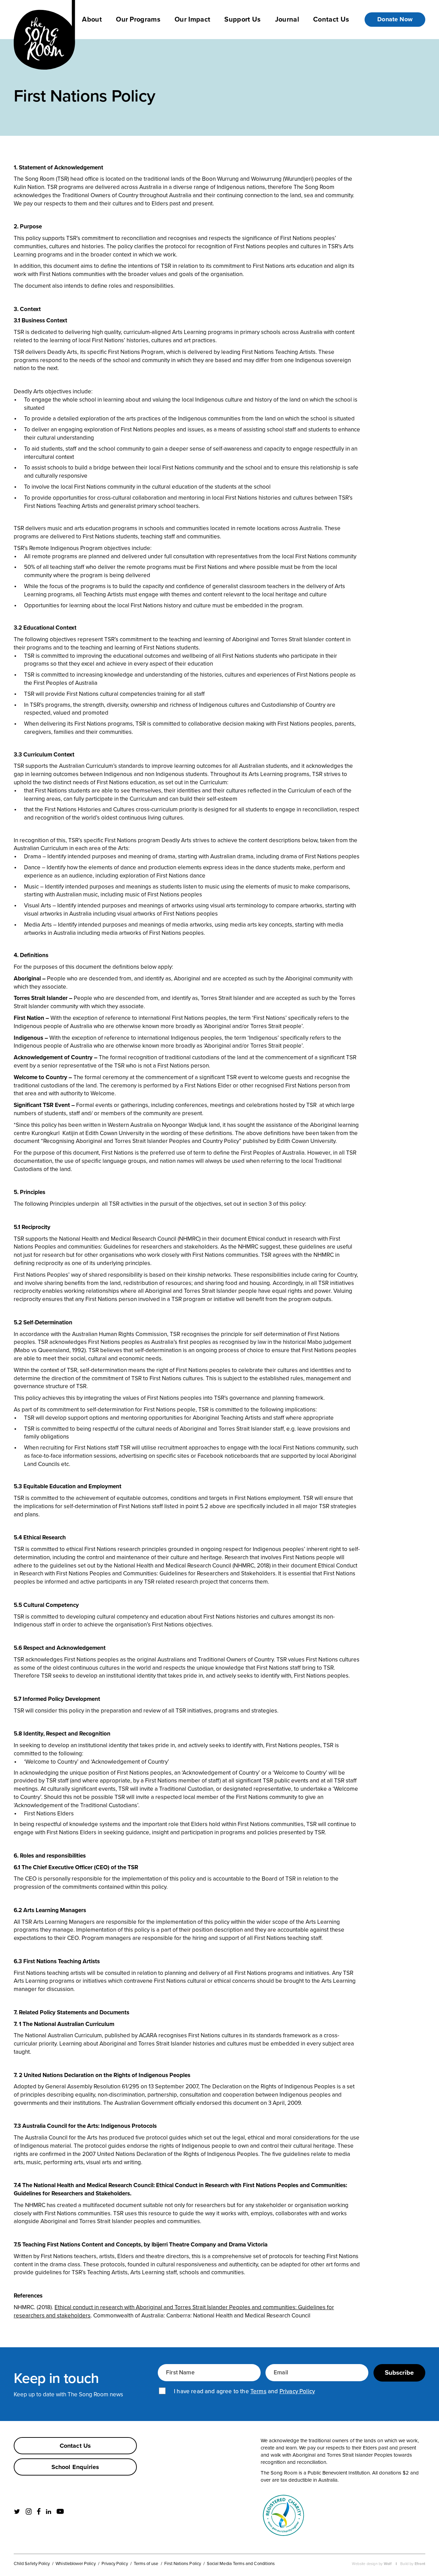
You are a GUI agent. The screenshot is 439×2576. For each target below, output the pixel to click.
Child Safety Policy (32, 2563)
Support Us (242, 19)
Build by (413, 2564)
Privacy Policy (297, 2392)
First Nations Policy (183, 2563)
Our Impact (192, 19)
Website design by (372, 2564)
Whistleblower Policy (75, 2563)
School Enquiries (75, 2467)
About (92, 19)
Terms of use (146, 2563)
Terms (258, 2392)
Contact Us (331, 19)
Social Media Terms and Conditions (241, 2563)
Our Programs (138, 19)
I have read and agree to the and (244, 2392)
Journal (287, 19)
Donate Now (395, 19)
